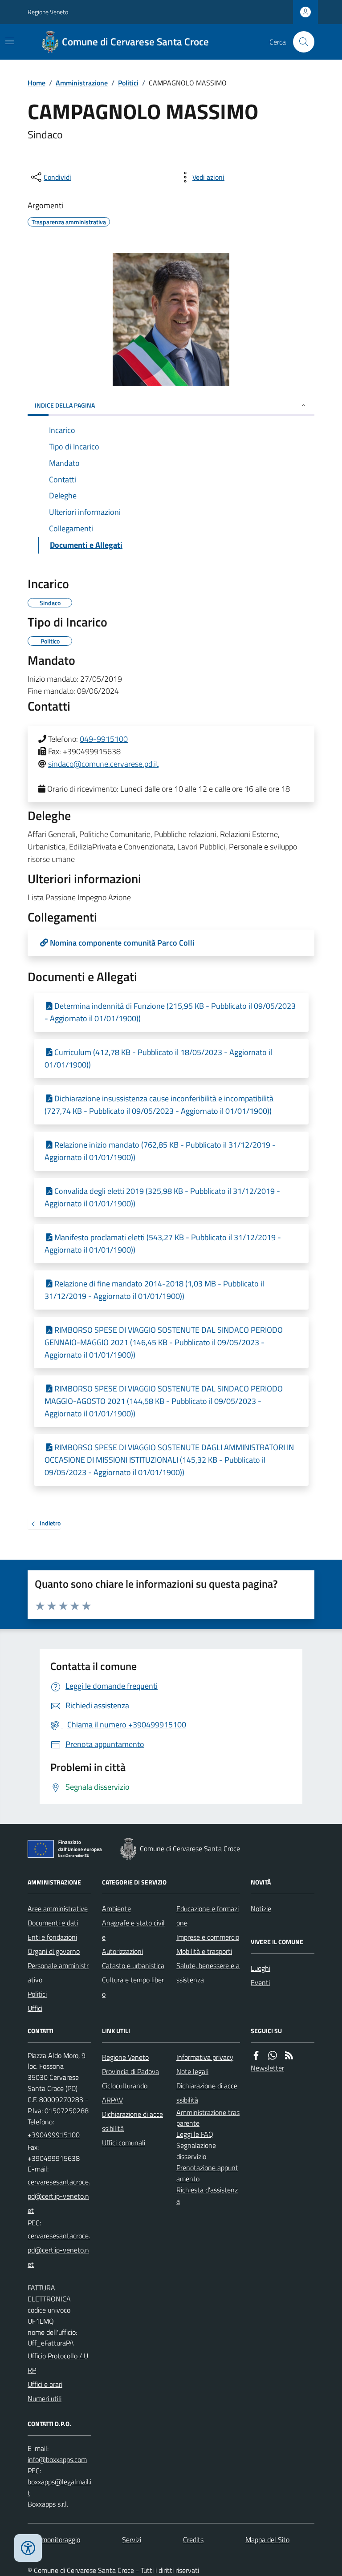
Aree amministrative (58, 1909)
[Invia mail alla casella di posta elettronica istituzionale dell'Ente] (59, 2196)
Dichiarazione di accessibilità (132, 2121)
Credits (193, 2540)
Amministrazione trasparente (208, 2118)
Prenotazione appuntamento (207, 2173)
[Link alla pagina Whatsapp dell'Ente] (273, 2056)
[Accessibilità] (28, 2548)
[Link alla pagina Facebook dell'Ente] (256, 2056)
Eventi (260, 1982)
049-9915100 (104, 739)
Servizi (132, 2540)
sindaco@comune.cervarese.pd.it (103, 764)
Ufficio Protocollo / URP (58, 2363)
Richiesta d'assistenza (207, 2195)
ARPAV (112, 2100)
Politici (128, 83)
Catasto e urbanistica (133, 1965)
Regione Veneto (48, 12)
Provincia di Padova (130, 2071)
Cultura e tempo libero (133, 1987)
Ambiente (116, 1909)
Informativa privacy (205, 2057)
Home (37, 83)
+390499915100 (54, 2135)
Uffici (35, 2008)
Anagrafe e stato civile (133, 1930)
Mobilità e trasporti (204, 1951)
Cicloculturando (125, 2086)
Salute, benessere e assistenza (208, 1973)
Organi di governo (54, 1951)
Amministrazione (82, 83)
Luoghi (261, 1968)
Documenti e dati (53, 1923)
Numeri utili (45, 2398)
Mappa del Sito (267, 2540)
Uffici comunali (124, 2143)
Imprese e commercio (208, 1937)
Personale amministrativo (58, 1973)
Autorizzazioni (122, 1951)
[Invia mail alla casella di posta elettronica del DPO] (57, 2460)
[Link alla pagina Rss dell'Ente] (289, 2056)
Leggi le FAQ (195, 2134)
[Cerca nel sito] (300, 42)
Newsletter (267, 2068)
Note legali (192, 2071)
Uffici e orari (45, 2384)
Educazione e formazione (208, 1916)
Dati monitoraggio (54, 2540)
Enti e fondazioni (52, 1937)
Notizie (261, 1909)
